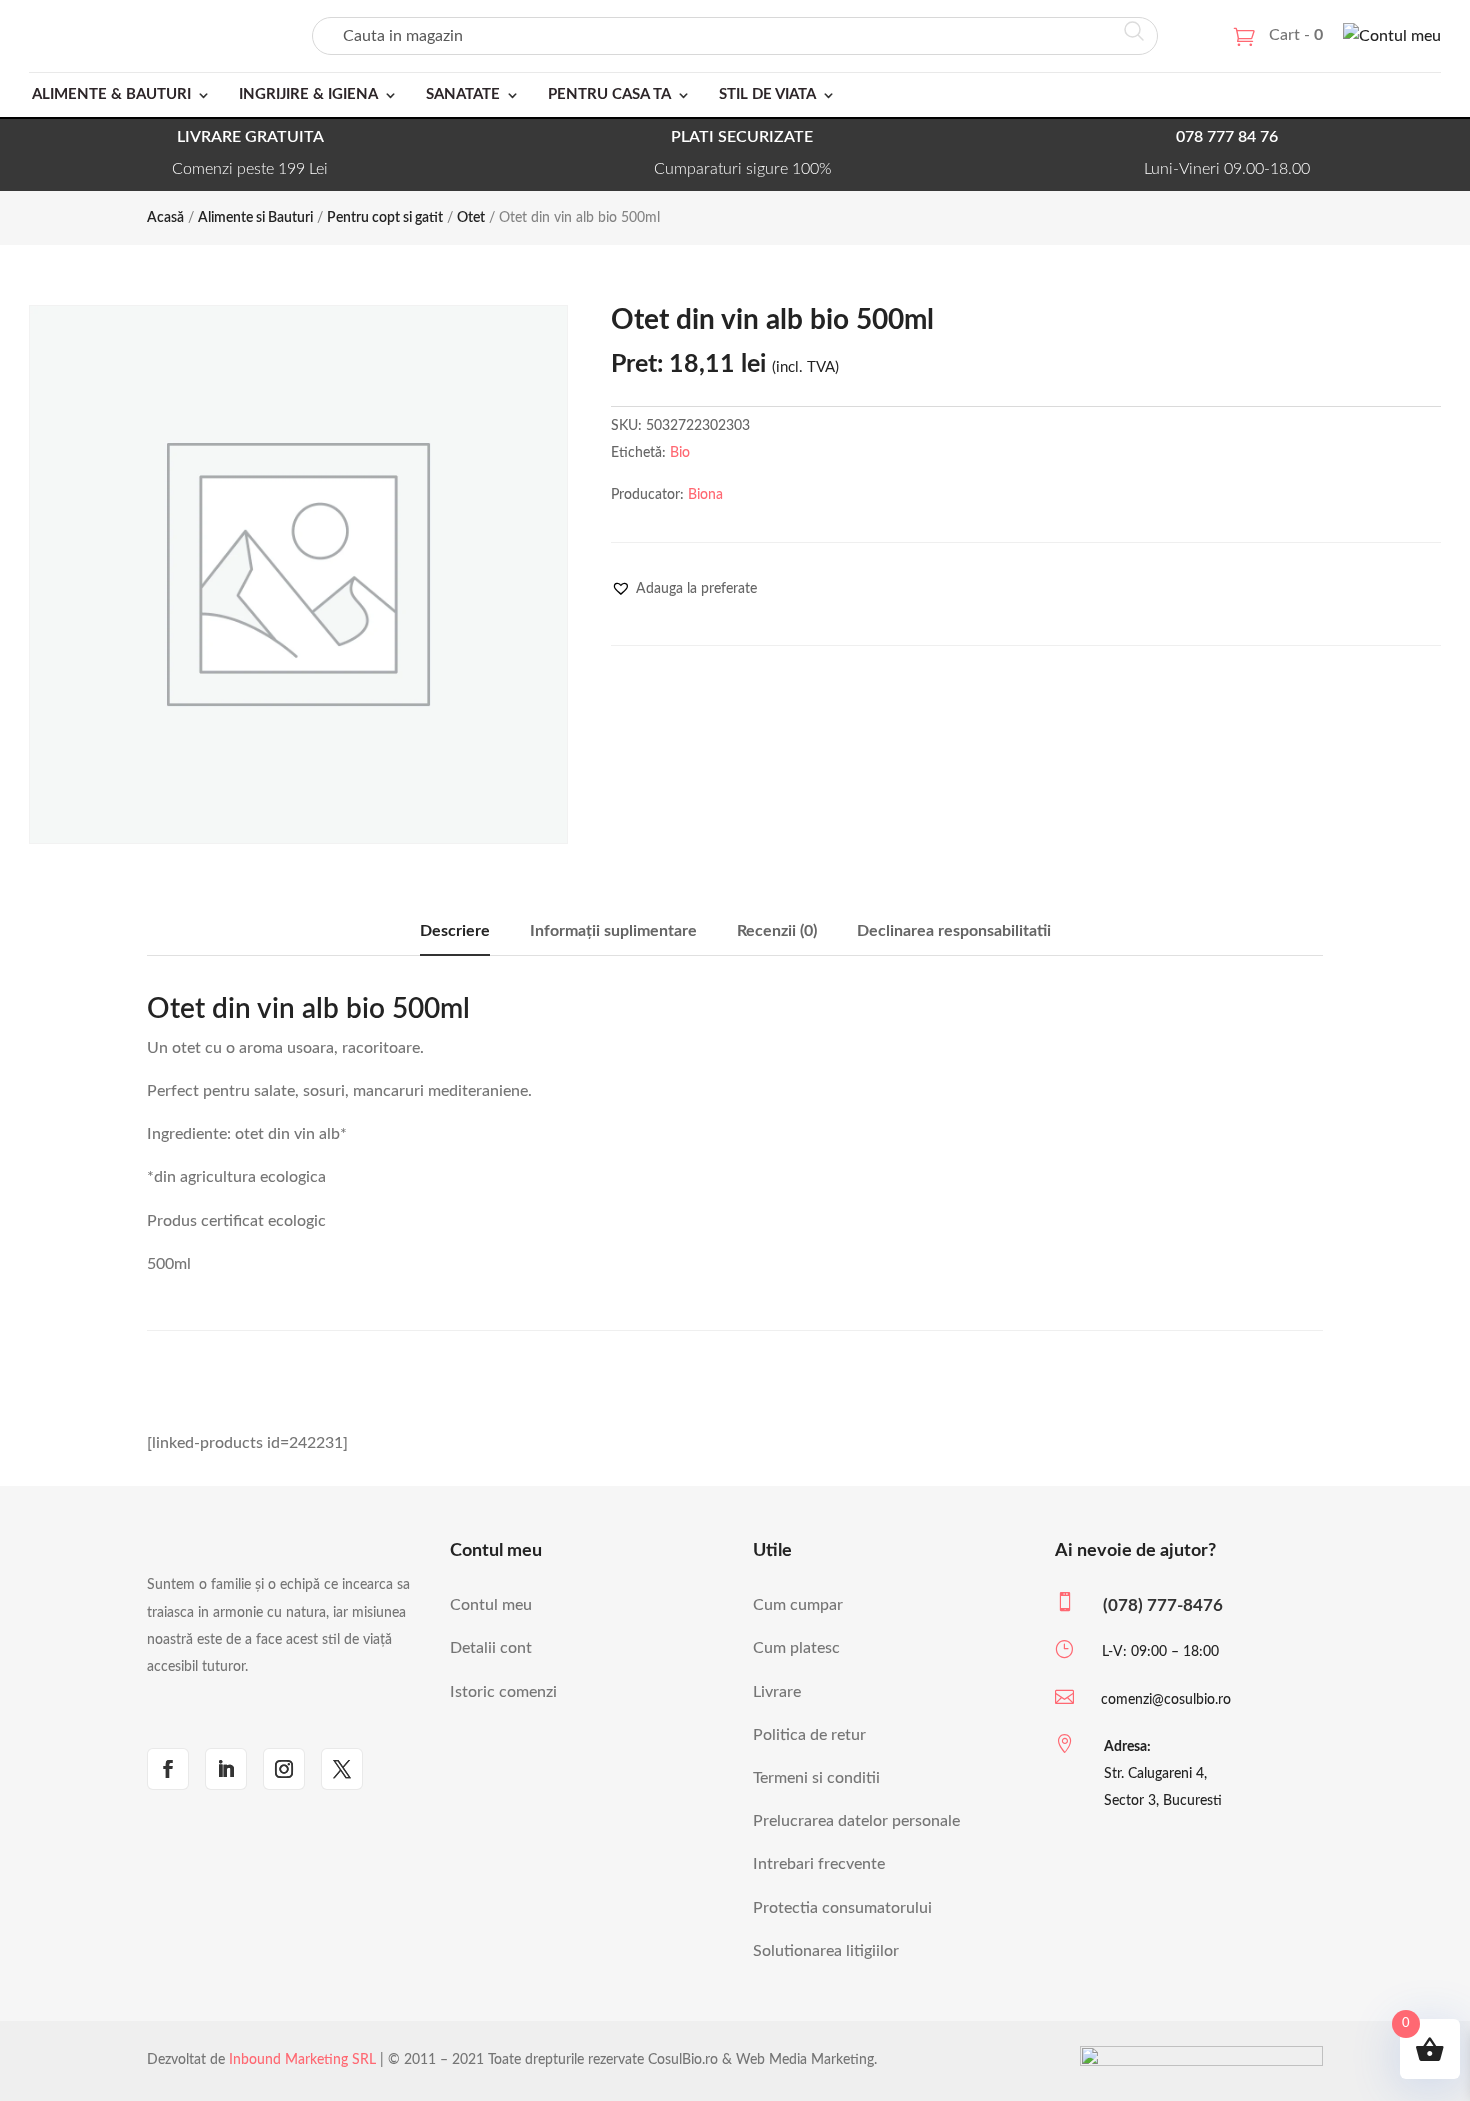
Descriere (455, 931)
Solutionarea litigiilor (826, 1951)
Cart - (1296, 35)
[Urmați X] (342, 1769)
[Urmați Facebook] (168, 1769)
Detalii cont (491, 1648)
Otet (471, 218)
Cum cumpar (798, 1605)
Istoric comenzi (503, 1692)
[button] (684, 589)
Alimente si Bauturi (255, 218)
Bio (680, 453)
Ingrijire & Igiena (308, 94)
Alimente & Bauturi (111, 94)
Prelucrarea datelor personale (856, 1821)
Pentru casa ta (609, 94)
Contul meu (491, 1605)
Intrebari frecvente (819, 1864)
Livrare (777, 1692)
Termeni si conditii (816, 1778)
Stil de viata (767, 94)
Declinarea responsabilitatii (954, 931)
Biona (705, 495)
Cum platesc (796, 1648)
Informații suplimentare (613, 931)
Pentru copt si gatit (385, 218)
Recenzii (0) (777, 931)
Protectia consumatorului (842, 1908)
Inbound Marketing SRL (302, 2060)
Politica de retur (809, 1735)
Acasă (165, 218)
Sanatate (463, 94)
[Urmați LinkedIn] (226, 1769)
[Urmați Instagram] (284, 1769)
